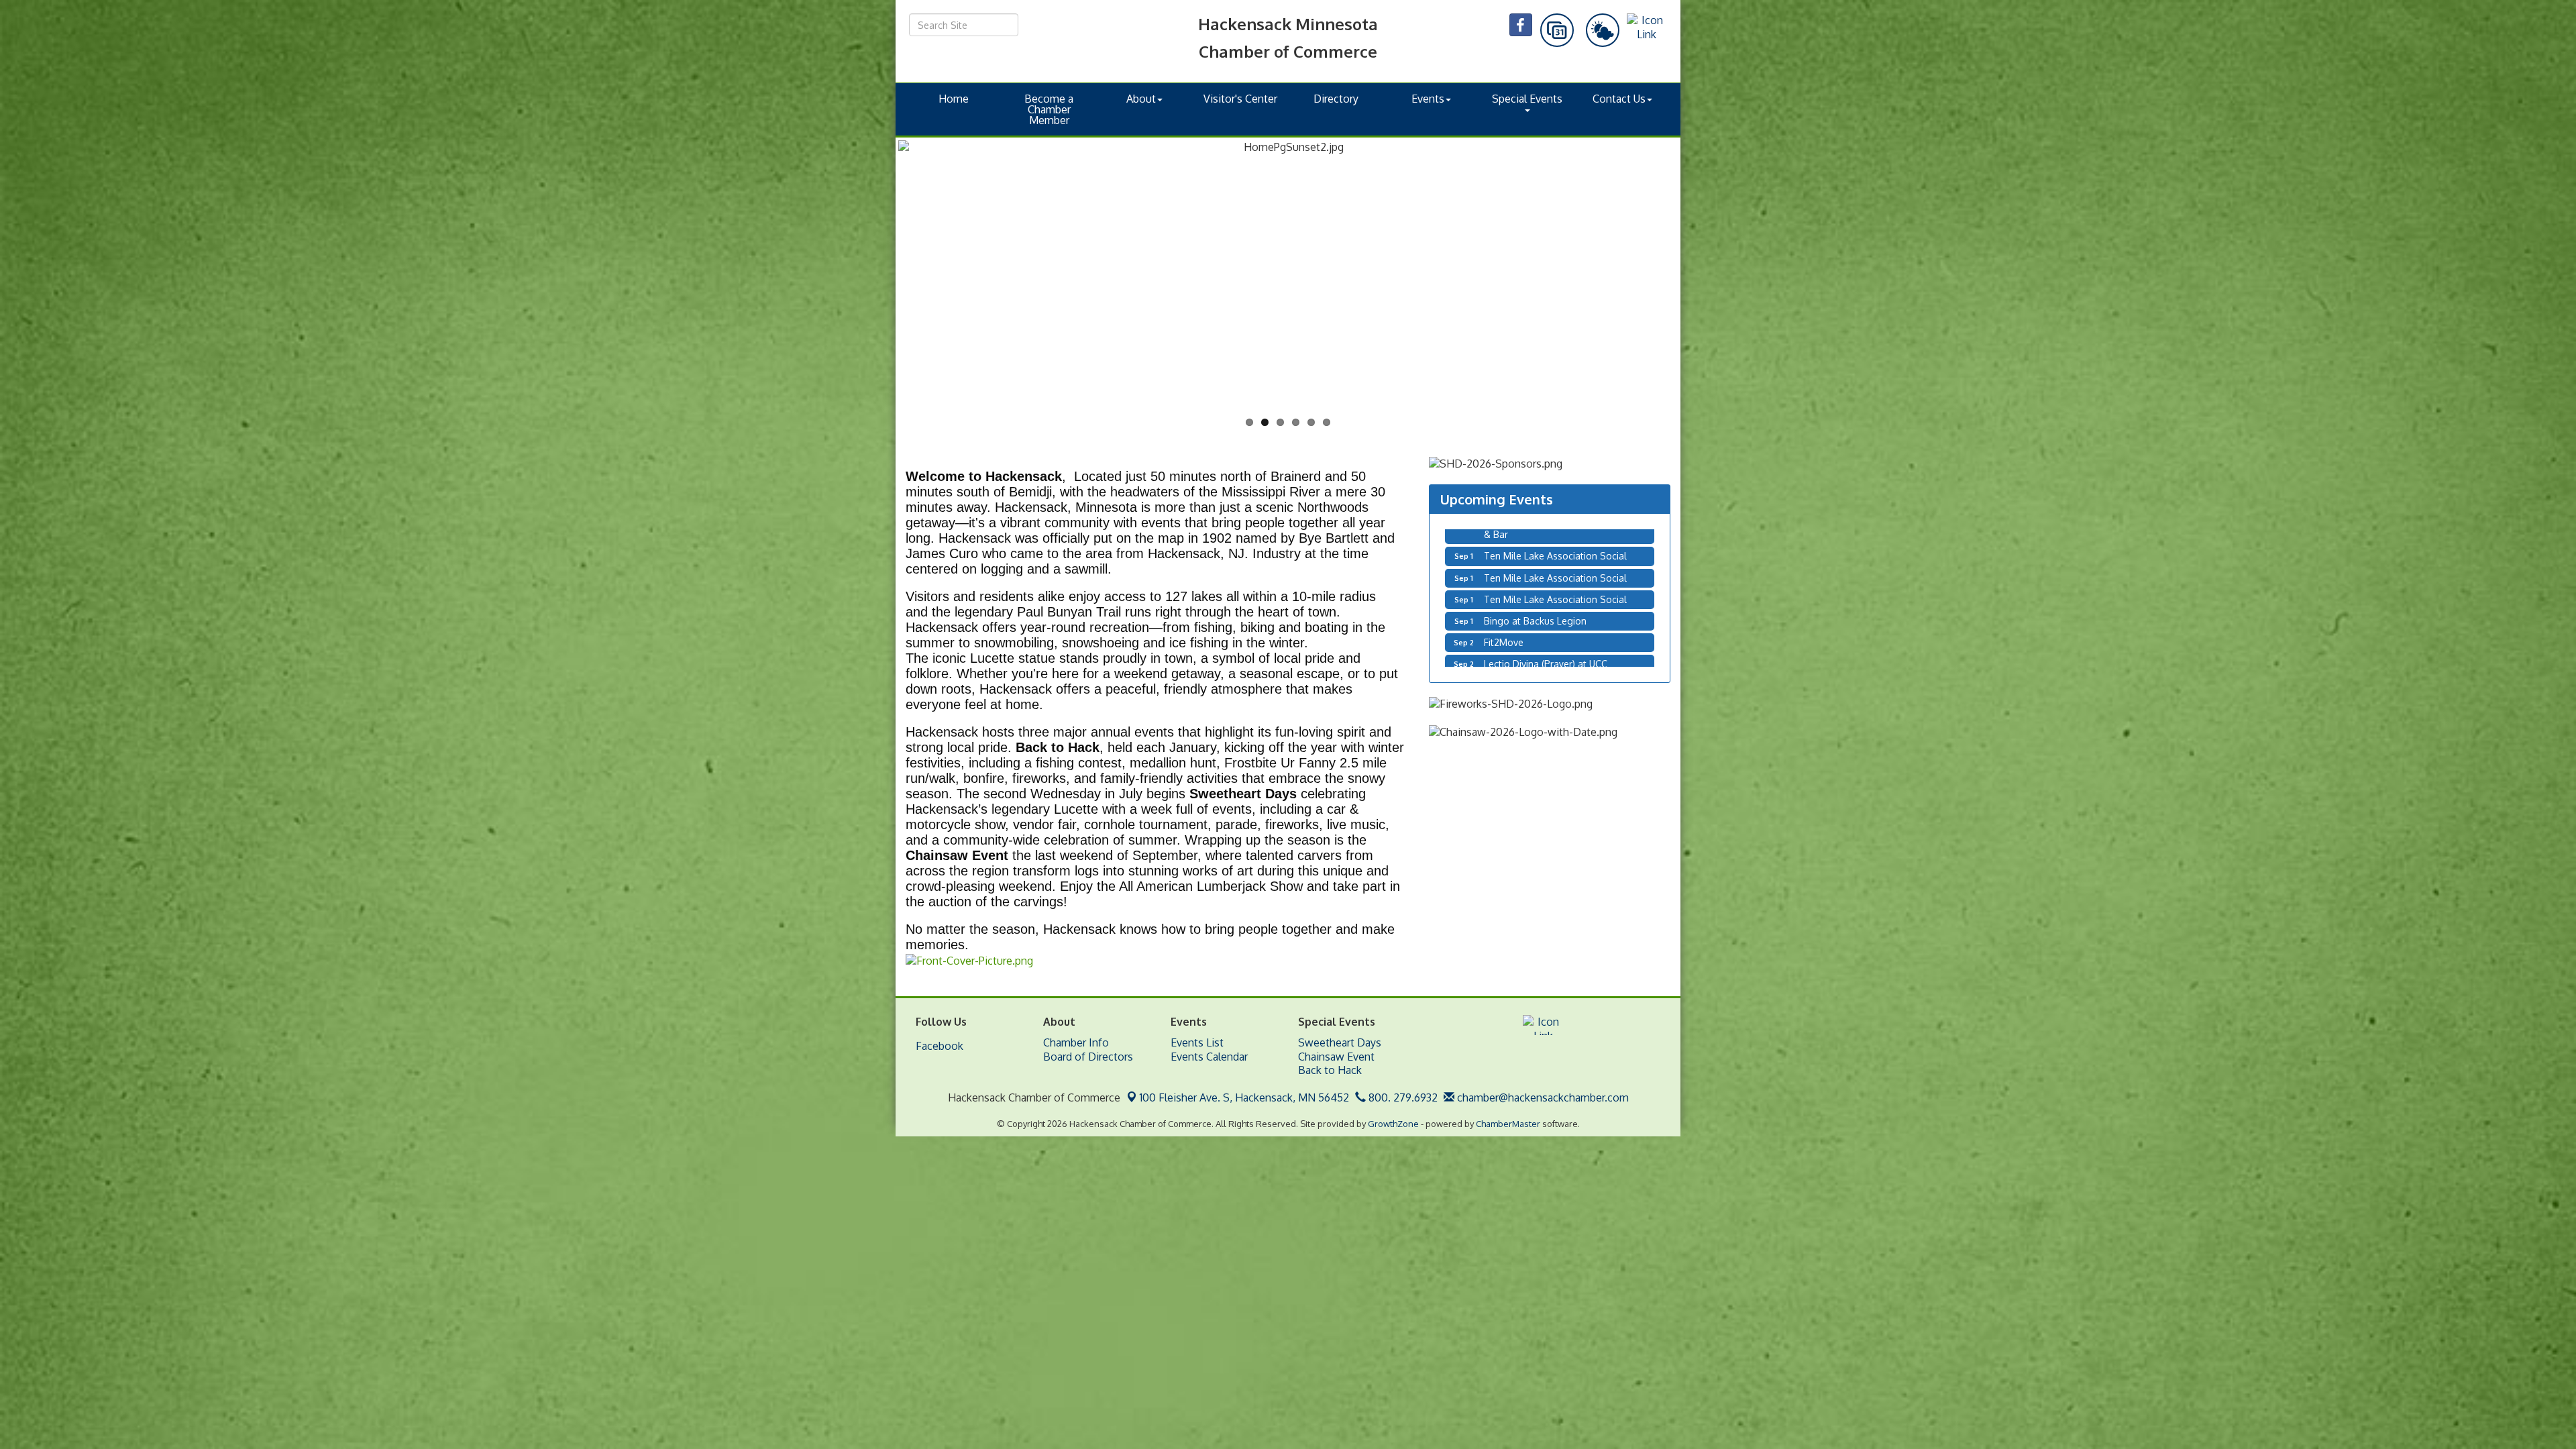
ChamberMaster (1508, 1124)
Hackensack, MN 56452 (1244, 1097)
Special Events (1527, 99)
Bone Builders (1514, 634)
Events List (1197, 1042)
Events (1428, 99)
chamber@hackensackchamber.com (1542, 1097)
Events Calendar (1209, 1057)
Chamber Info (1076, 1042)
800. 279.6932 (1402, 1097)
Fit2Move (1504, 548)
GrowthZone (1393, 1124)
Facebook (940, 1046)
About (1141, 99)
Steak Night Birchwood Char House (1561, 591)
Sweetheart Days (1340, 1042)
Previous (878, 299)
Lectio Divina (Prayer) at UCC (1546, 569)
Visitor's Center (1240, 99)
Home (954, 99)
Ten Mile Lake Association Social (1555, 613)
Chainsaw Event (1336, 1057)
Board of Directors (1088, 1057)
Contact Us (1619, 99)
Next (1700, 299)
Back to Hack (1330, 1070)
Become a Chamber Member (1049, 109)
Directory (1336, 99)
